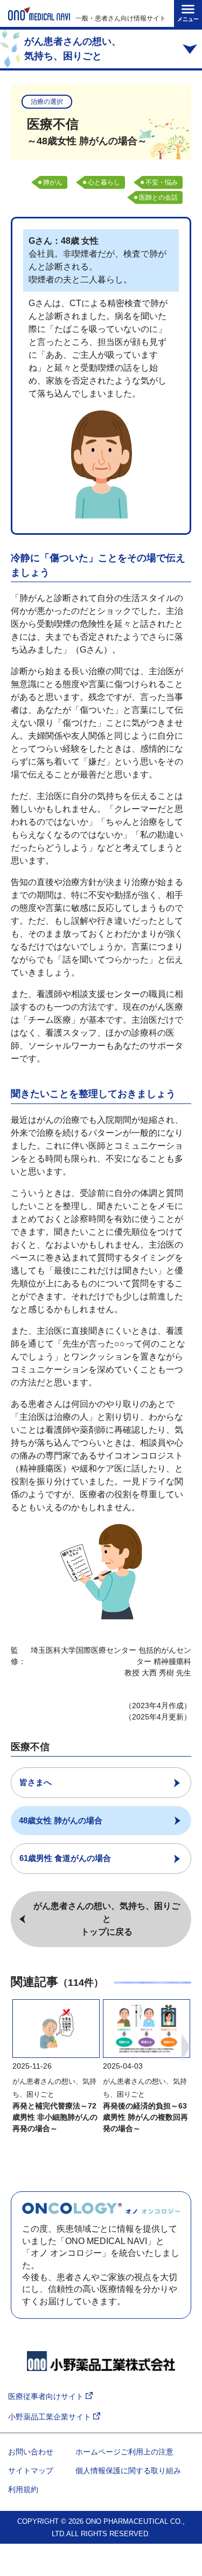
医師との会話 (158, 197)
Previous (16, 2047)
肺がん (53, 182)
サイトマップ (31, 2471)
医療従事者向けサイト (47, 2396)
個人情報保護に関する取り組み (128, 2471)
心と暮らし (104, 182)
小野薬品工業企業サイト (51, 2417)
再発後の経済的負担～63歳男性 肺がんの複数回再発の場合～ (145, 2117)
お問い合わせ (31, 2452)
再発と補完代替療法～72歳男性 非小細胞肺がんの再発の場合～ (55, 2117)
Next (186, 2047)
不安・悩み (162, 182)
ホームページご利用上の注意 (124, 2452)
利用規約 (23, 2489)
